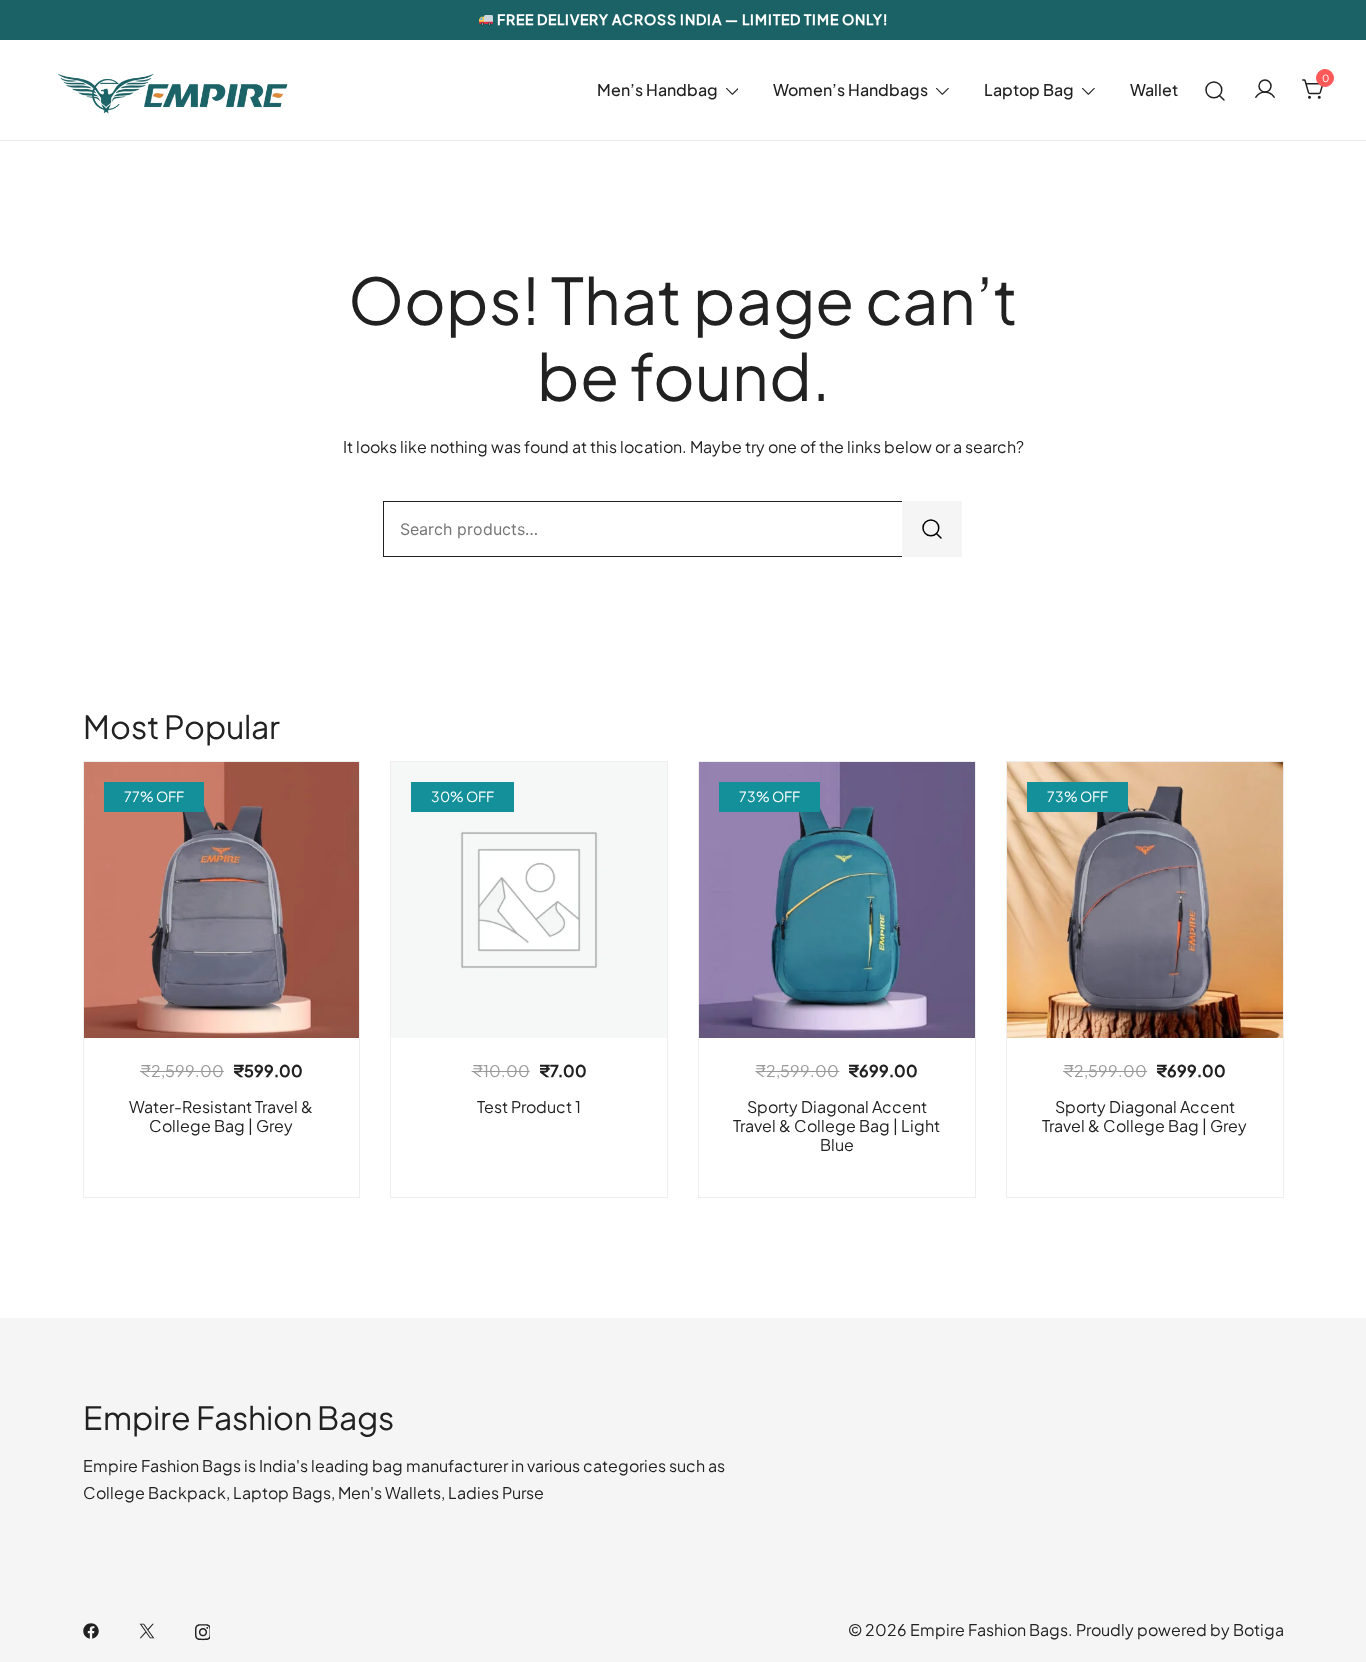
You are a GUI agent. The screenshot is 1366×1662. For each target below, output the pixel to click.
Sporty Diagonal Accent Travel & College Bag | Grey (1144, 1116)
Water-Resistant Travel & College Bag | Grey (221, 1116)
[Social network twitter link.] (147, 1629)
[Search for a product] (1215, 89)
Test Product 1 (529, 1106)
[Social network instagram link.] (203, 1629)
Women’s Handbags (850, 89)
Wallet (1154, 89)
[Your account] (1265, 90)
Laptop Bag (1029, 89)
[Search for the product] (932, 529)
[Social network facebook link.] (91, 1629)
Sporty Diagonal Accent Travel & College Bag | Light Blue (836, 1125)
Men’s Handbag (657, 89)
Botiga (1258, 1629)
